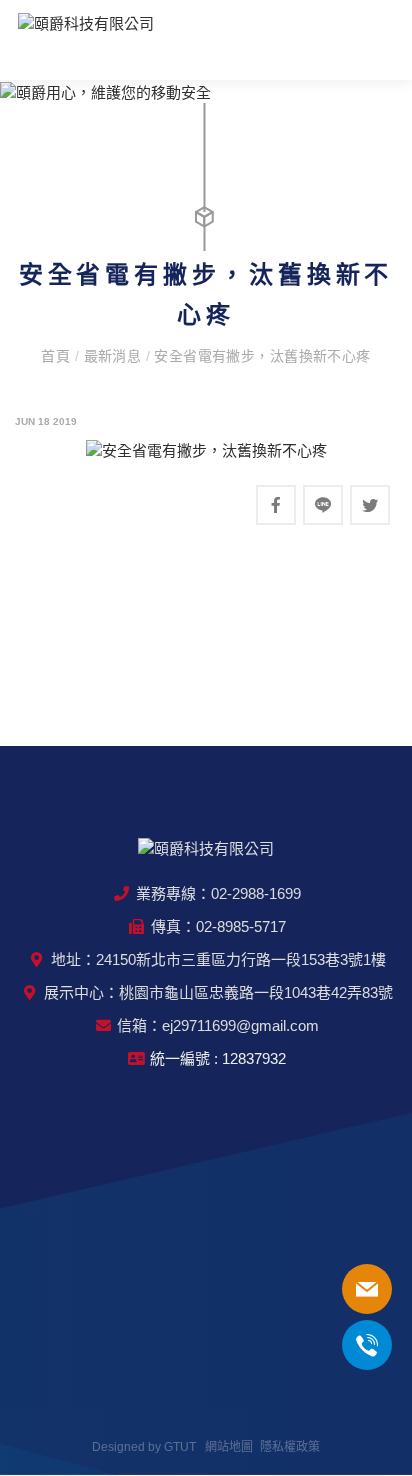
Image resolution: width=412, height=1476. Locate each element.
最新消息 (115, 356)
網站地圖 (229, 1447)
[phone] (367, 1289)
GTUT (180, 1447)
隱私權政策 (290, 1447)
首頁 (57, 356)
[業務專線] (367, 1345)
